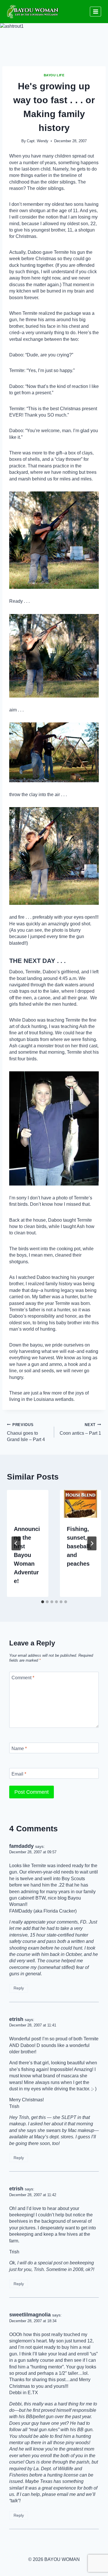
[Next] (92, 1543)
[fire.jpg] (54, 856)
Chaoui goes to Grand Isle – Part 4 (26, 1432)
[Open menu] (95, 11)
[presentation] (28, 1504)
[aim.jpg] (54, 656)
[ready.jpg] (54, 540)
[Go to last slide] (16, 1543)
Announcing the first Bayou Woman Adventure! (27, 1555)
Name (19, 1748)
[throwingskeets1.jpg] (54, 752)
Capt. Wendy (38, 141)
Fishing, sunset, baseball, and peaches (79, 1546)
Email (19, 1774)
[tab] (43, 1602)
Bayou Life (54, 75)
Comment (23, 1677)
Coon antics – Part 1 (80, 1429)
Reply (19, 1988)
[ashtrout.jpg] (54, 1128)
